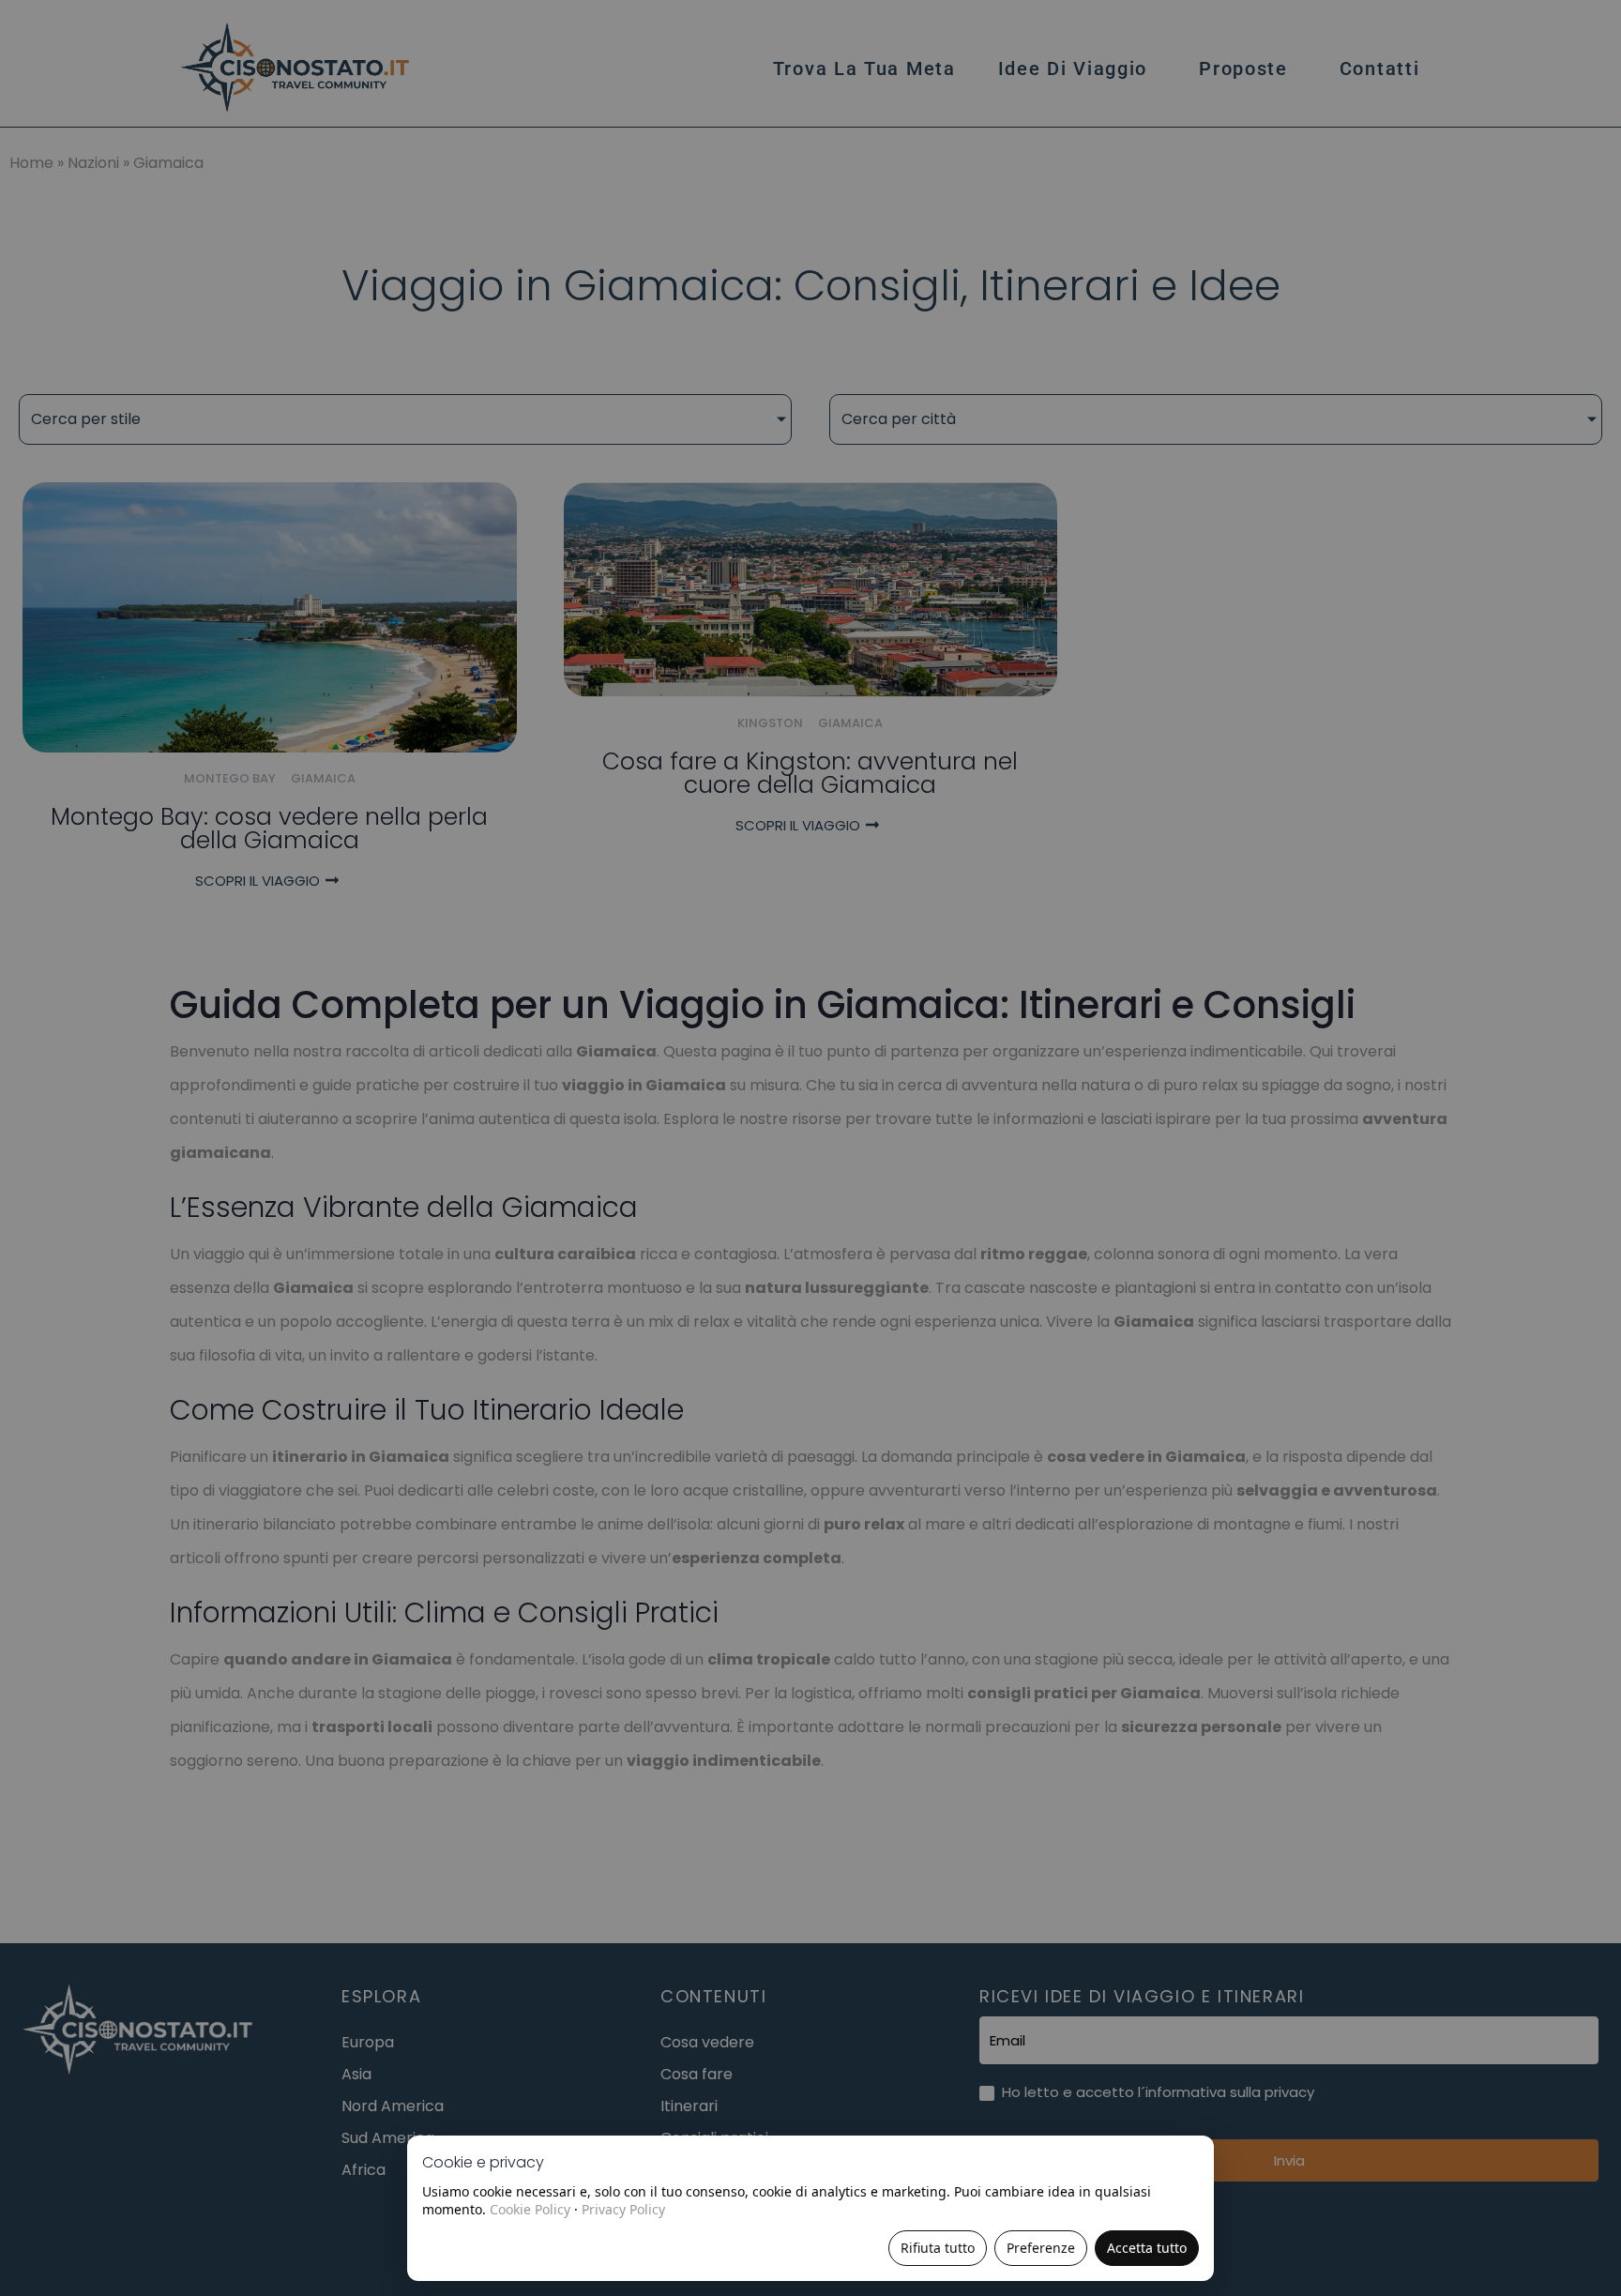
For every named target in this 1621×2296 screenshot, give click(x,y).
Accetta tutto (1147, 2248)
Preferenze (1041, 2248)
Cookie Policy (530, 2209)
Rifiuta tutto (938, 2248)
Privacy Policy (623, 2209)
